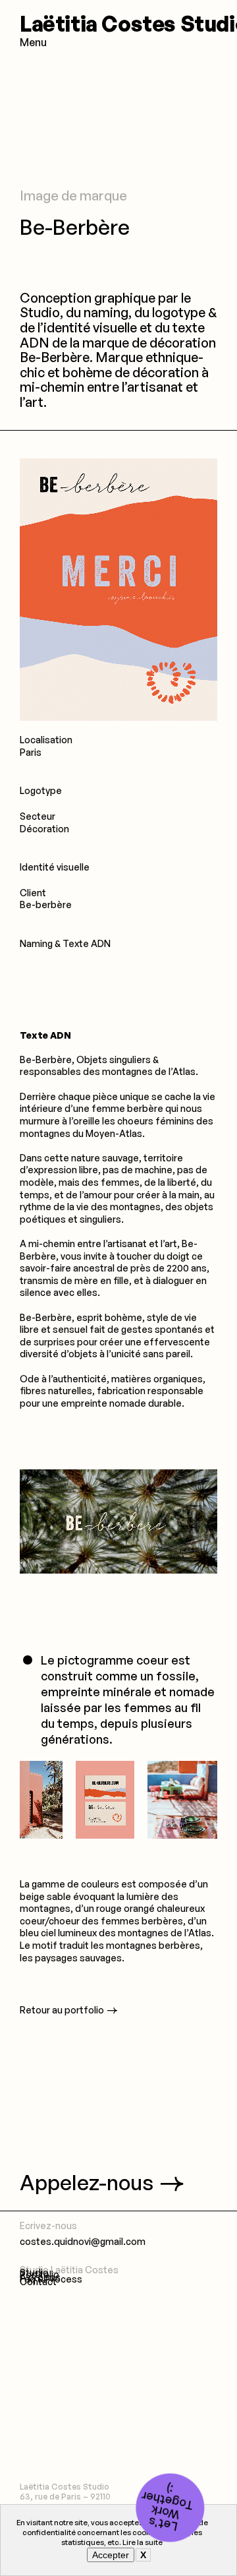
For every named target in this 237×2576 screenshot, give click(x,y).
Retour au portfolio (62, 2010)
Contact (38, 2282)
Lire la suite (143, 2542)
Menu (33, 42)
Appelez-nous (87, 2182)
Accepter (111, 2555)
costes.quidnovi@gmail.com (83, 2241)
